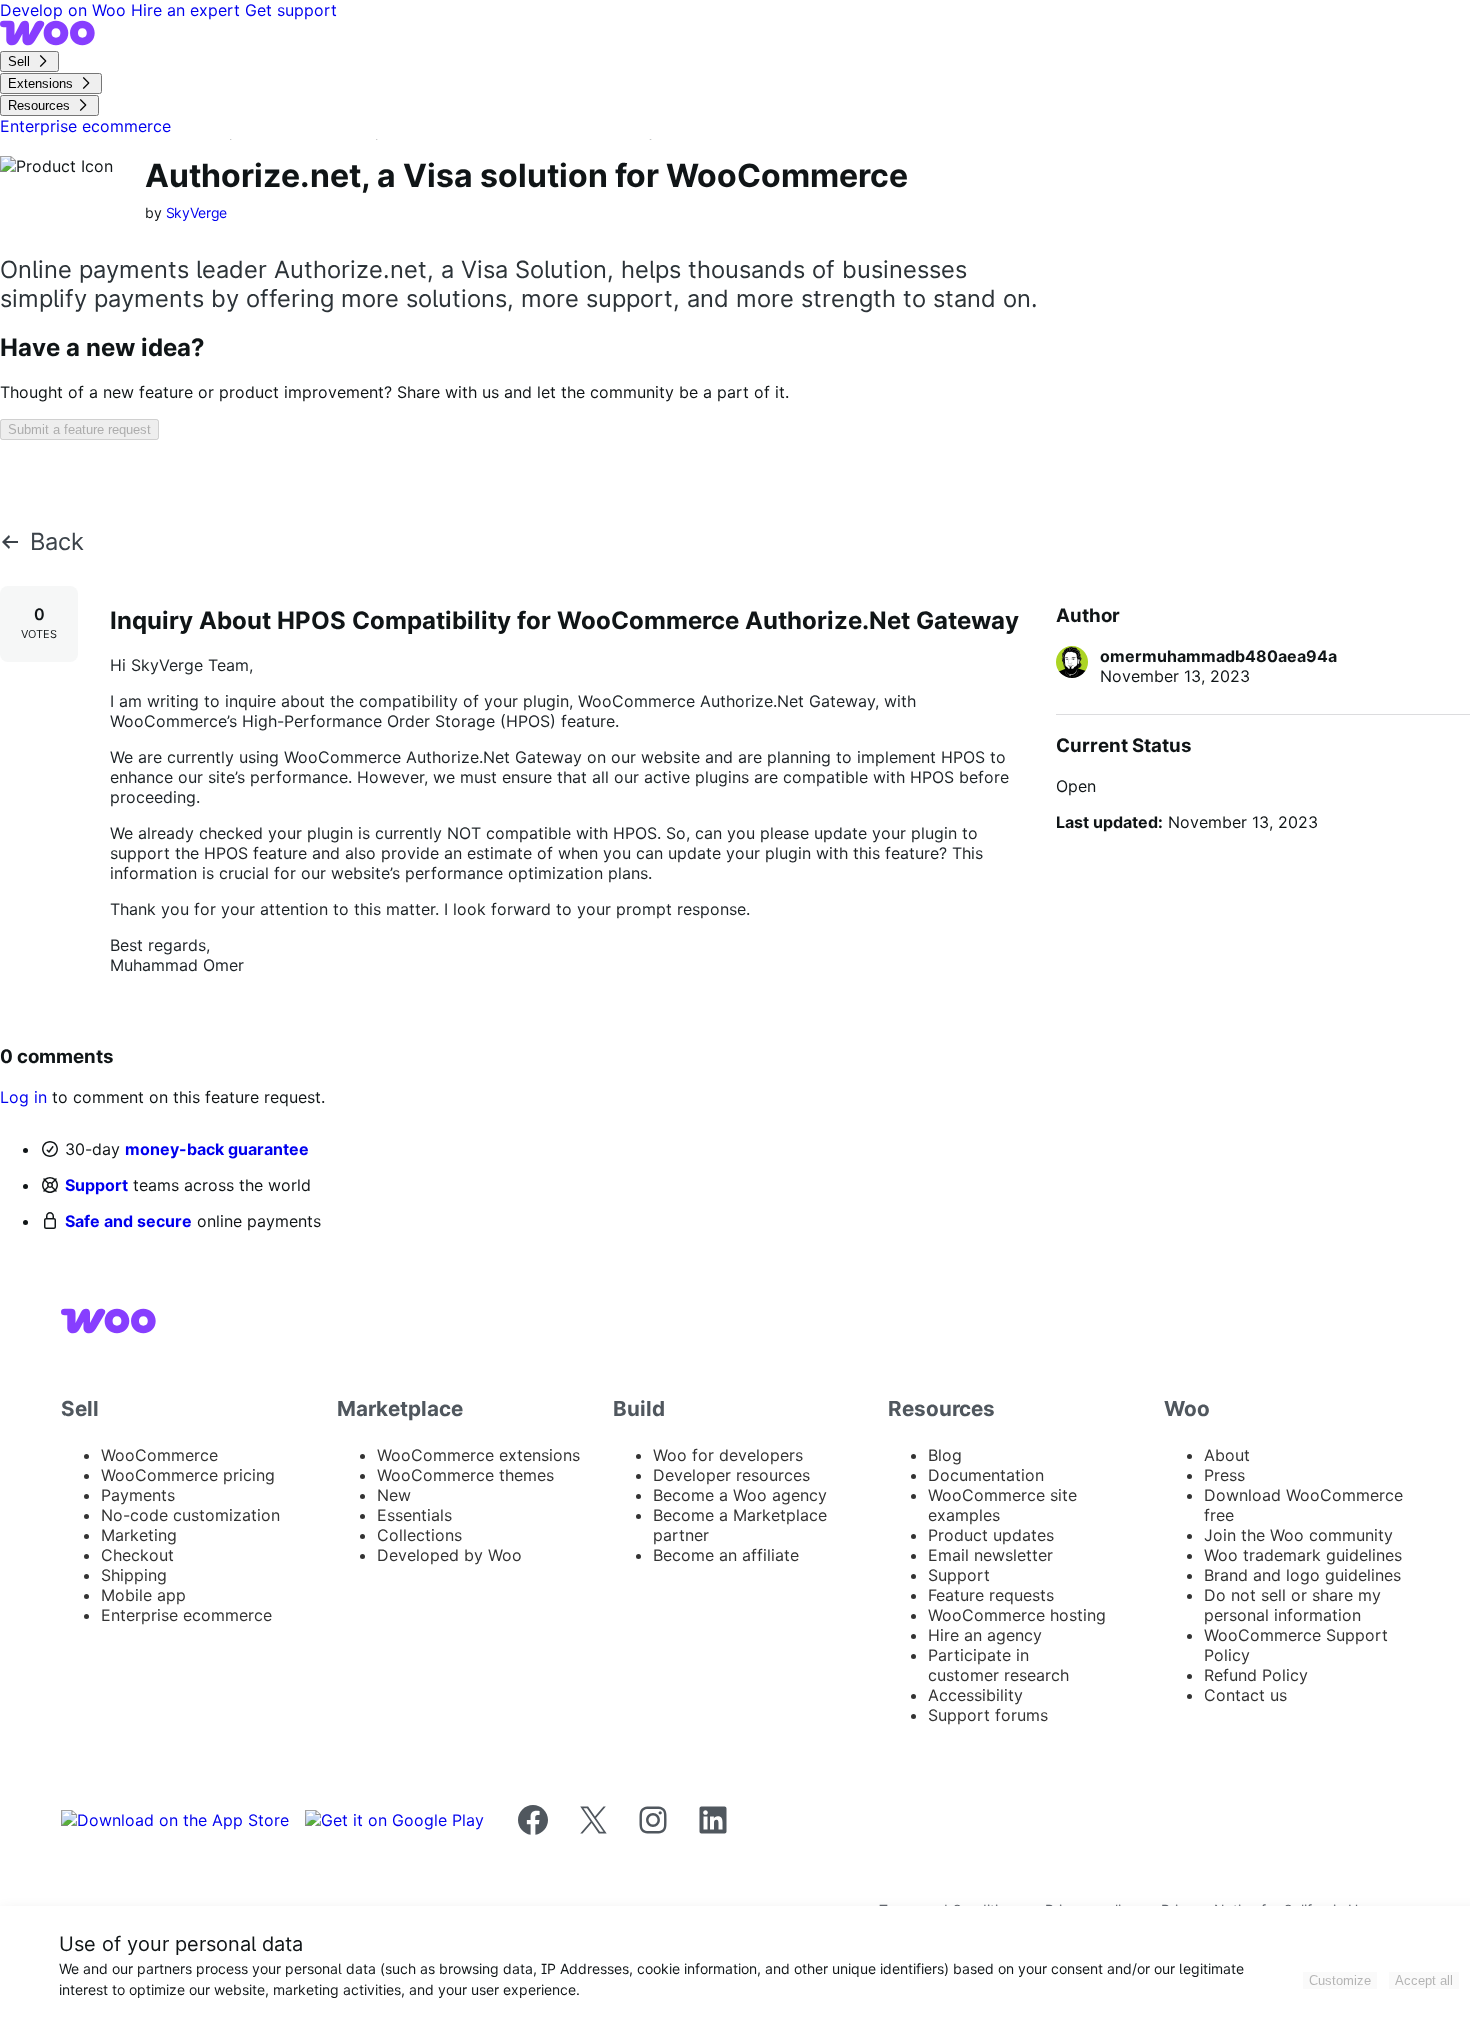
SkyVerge (197, 212)
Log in (23, 1097)
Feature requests (991, 1595)
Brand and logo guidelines (1302, 1575)
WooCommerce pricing (188, 1475)
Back (57, 542)
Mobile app (143, 1595)
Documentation (986, 1475)
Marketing (139, 1535)
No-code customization (190, 1515)
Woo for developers (728, 1455)
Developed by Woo (449, 1555)
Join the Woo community (1298, 1535)
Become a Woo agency (740, 1495)
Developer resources (731, 1475)
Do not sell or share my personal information (1292, 1605)
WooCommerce (159, 1455)
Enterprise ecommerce (186, 1615)
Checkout (137, 1555)
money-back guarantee (217, 1149)
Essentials (414, 1515)
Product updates (991, 1535)
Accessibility (975, 1695)
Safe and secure (128, 1221)
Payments (138, 1495)
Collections (419, 1535)
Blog (945, 1455)
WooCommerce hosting (1017, 1615)
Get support (291, 10)
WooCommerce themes (465, 1475)
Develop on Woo (65, 10)
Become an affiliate (726, 1555)
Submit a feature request (79, 429)
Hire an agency (985, 1635)
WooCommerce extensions (478, 1455)
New (394, 1495)
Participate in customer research (998, 1665)
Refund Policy (1256, 1675)
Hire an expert (188, 10)
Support (96, 1185)
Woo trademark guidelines (1303, 1555)
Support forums (988, 1715)
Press (1224, 1475)
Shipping (134, 1575)
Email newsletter (990, 1555)
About (1227, 1455)
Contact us (1245, 1695)
